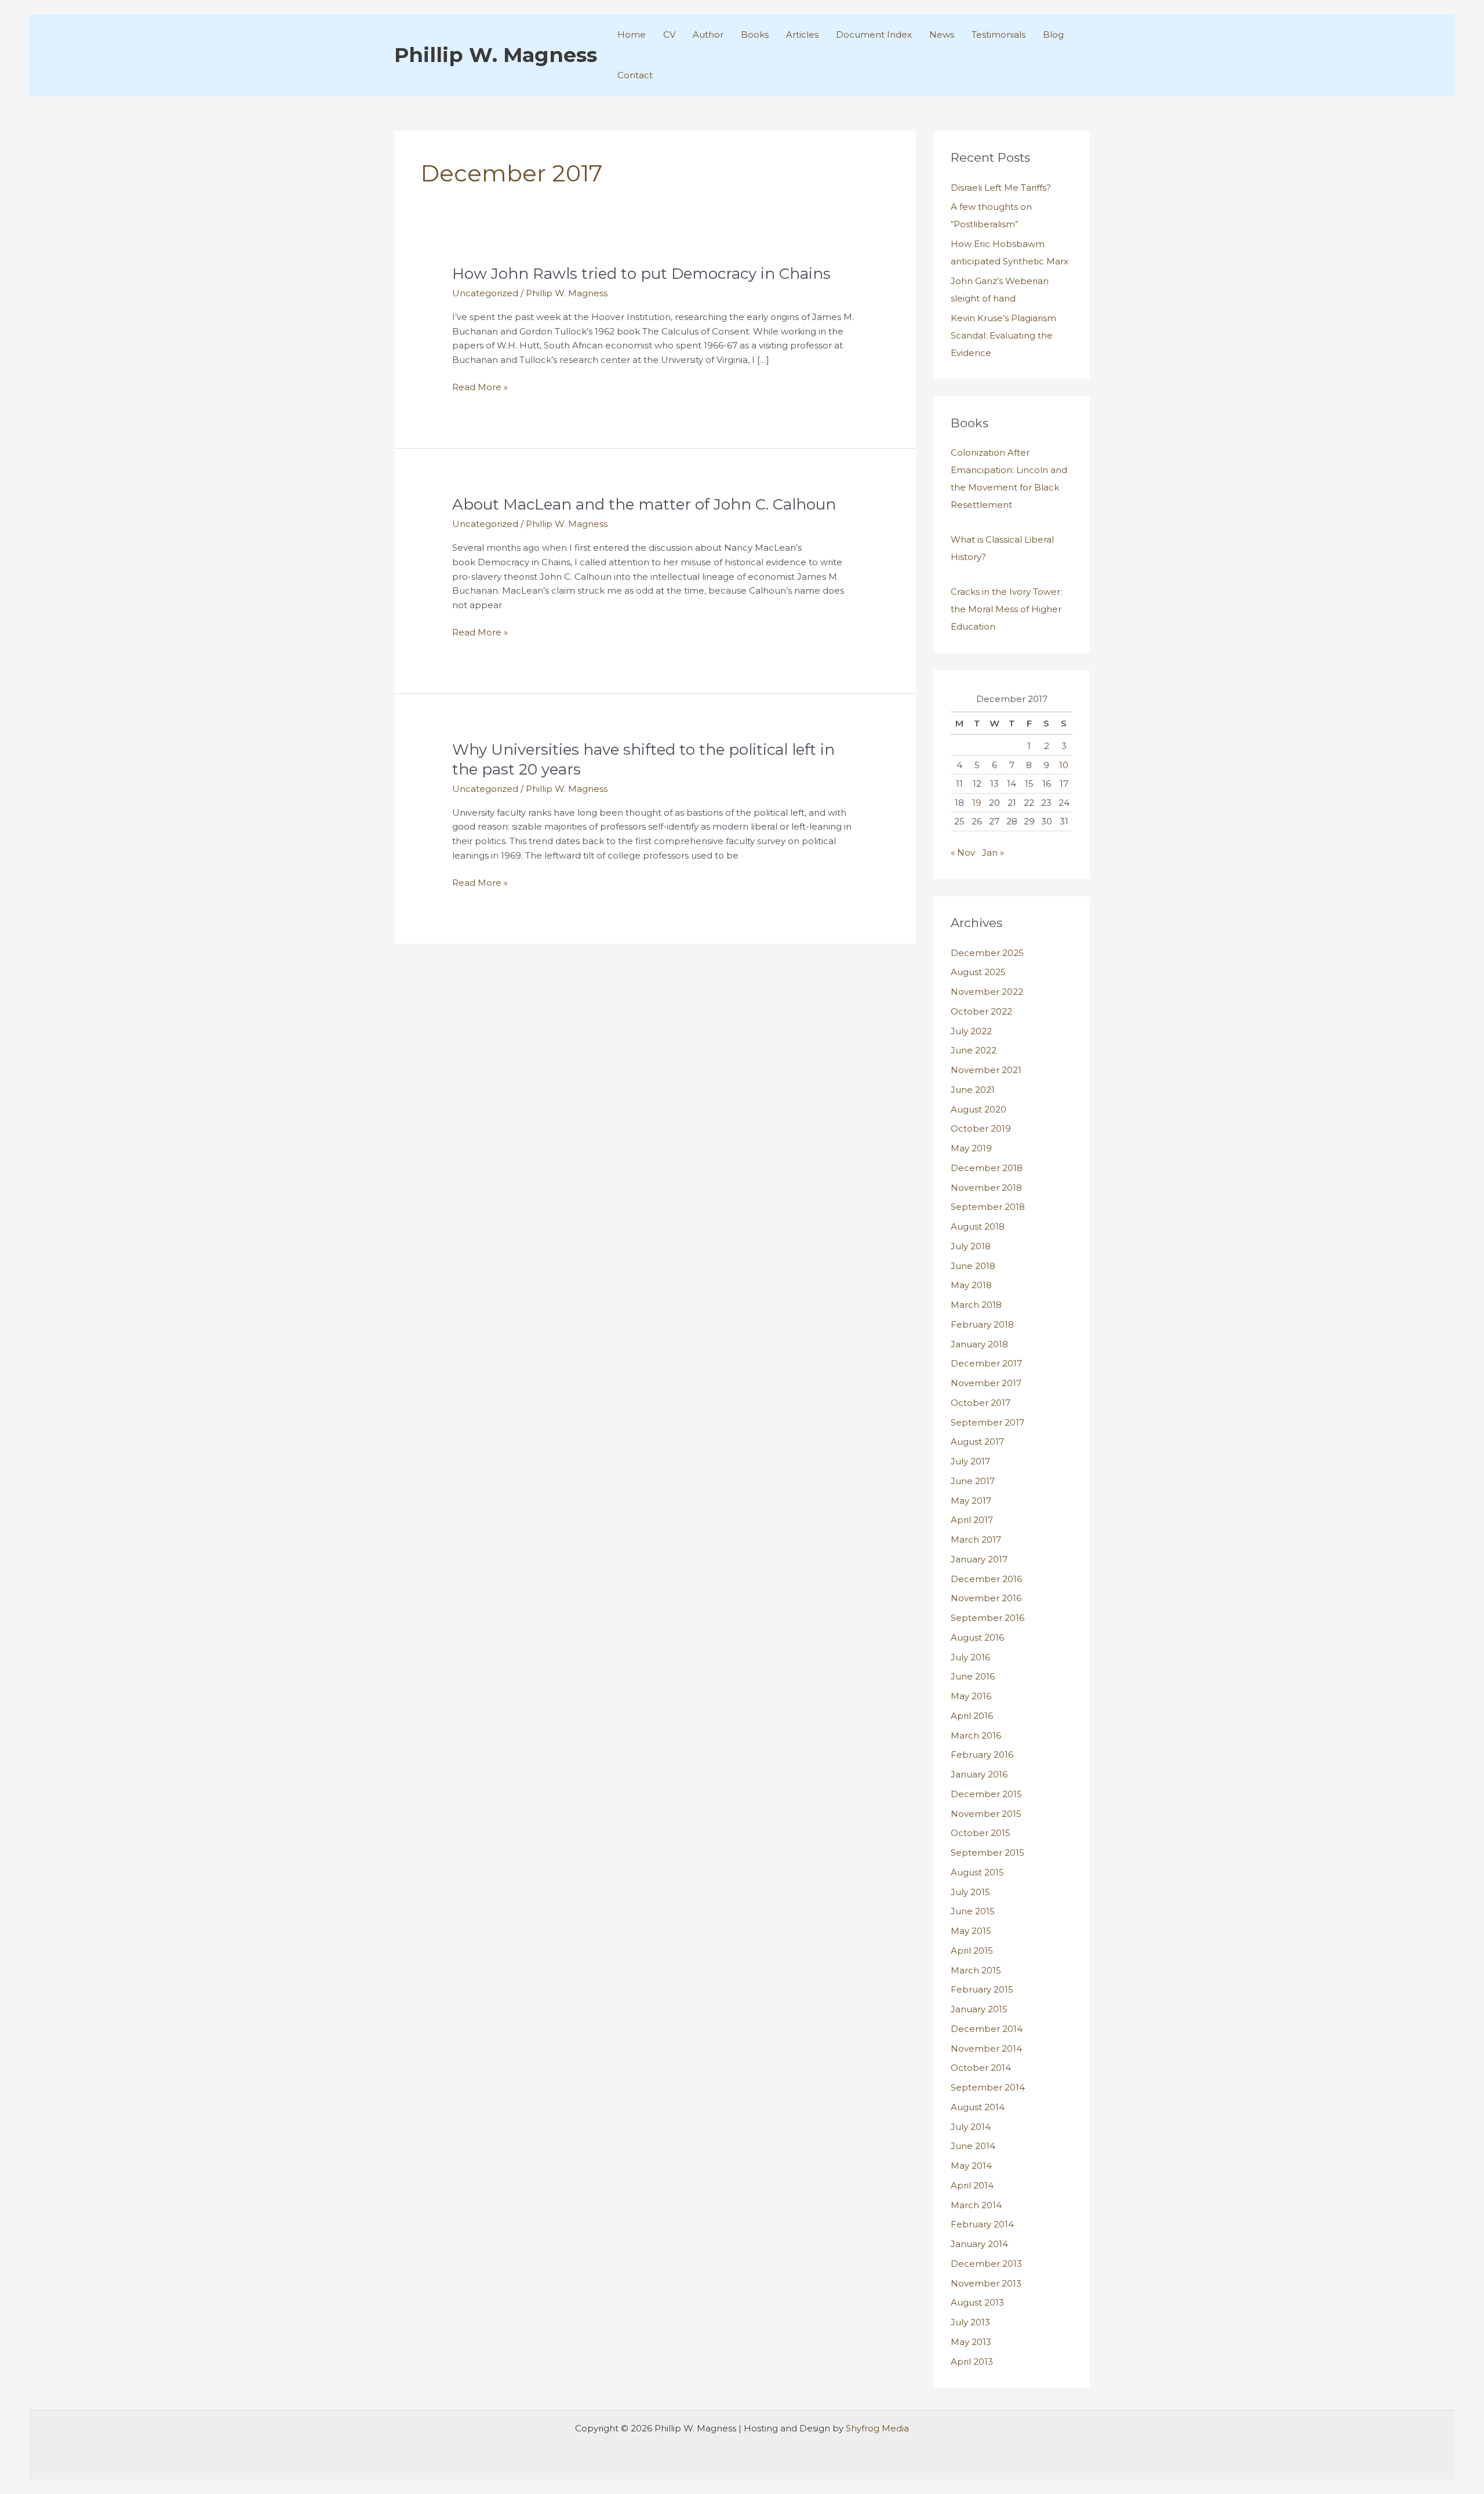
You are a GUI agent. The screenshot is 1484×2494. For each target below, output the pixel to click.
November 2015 (986, 1814)
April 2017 (972, 1520)
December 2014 (987, 2029)
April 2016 (972, 1716)
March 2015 (976, 1970)
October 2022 (981, 1011)
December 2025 (987, 953)
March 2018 (976, 1305)
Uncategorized (485, 293)
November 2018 (986, 1188)
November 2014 (986, 2048)
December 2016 (986, 1579)
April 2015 (972, 1951)
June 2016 (973, 1676)
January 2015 (979, 2009)
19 (977, 803)
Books (755, 34)
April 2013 (972, 2362)
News (942, 34)
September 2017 (987, 1422)
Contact (635, 75)
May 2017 (971, 1501)
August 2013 (977, 2302)
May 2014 (971, 2166)
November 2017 (986, 1383)
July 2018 (971, 1246)
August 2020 (979, 1109)
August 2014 (978, 2107)
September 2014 (988, 2087)
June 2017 (973, 1481)
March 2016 (976, 1735)
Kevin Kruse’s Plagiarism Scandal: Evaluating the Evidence (1003, 335)
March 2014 (976, 2205)
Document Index (874, 34)
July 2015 (970, 1892)
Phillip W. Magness (496, 55)
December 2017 (986, 1363)
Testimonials (999, 34)
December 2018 (987, 1168)
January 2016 (979, 1774)
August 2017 (977, 1441)
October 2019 (981, 1128)
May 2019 (971, 1148)
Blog (1053, 34)
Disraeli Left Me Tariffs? (1001, 188)
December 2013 (986, 2264)
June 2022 (974, 1050)
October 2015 (981, 1833)
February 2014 (982, 2224)
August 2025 (978, 972)
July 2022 (971, 1031)
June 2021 (973, 1090)
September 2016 (987, 1618)
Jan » (993, 852)
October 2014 (981, 2068)
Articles (802, 34)
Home (632, 34)
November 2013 (986, 2283)
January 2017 (979, 1559)
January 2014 (979, 2244)
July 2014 (971, 2127)
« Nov (963, 852)
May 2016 (971, 1696)
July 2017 (970, 1461)
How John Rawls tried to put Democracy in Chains (641, 274)
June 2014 (973, 2146)
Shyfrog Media (877, 2428)
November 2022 (987, 992)
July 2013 (970, 2322)
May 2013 (971, 2342)
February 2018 (982, 1324)
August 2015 (977, 1872)
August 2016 (977, 1637)
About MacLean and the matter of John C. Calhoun (644, 504)
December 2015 (986, 1794)
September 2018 (988, 1207)
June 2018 (973, 1266)
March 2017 (976, 1539)
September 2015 (987, 1853)
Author (708, 34)
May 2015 (971, 1931)
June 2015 (973, 1911)
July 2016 (970, 1657)
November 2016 (986, 1598)
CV (669, 34)
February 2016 (982, 1755)
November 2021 (986, 1070)
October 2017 (981, 1403)
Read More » (480, 388)
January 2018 (979, 1344)
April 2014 (972, 2185)
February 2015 (982, 1989)
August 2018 (978, 1226)
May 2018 (971, 1285)
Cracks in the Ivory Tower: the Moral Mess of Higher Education (1006, 609)
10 (1064, 765)
